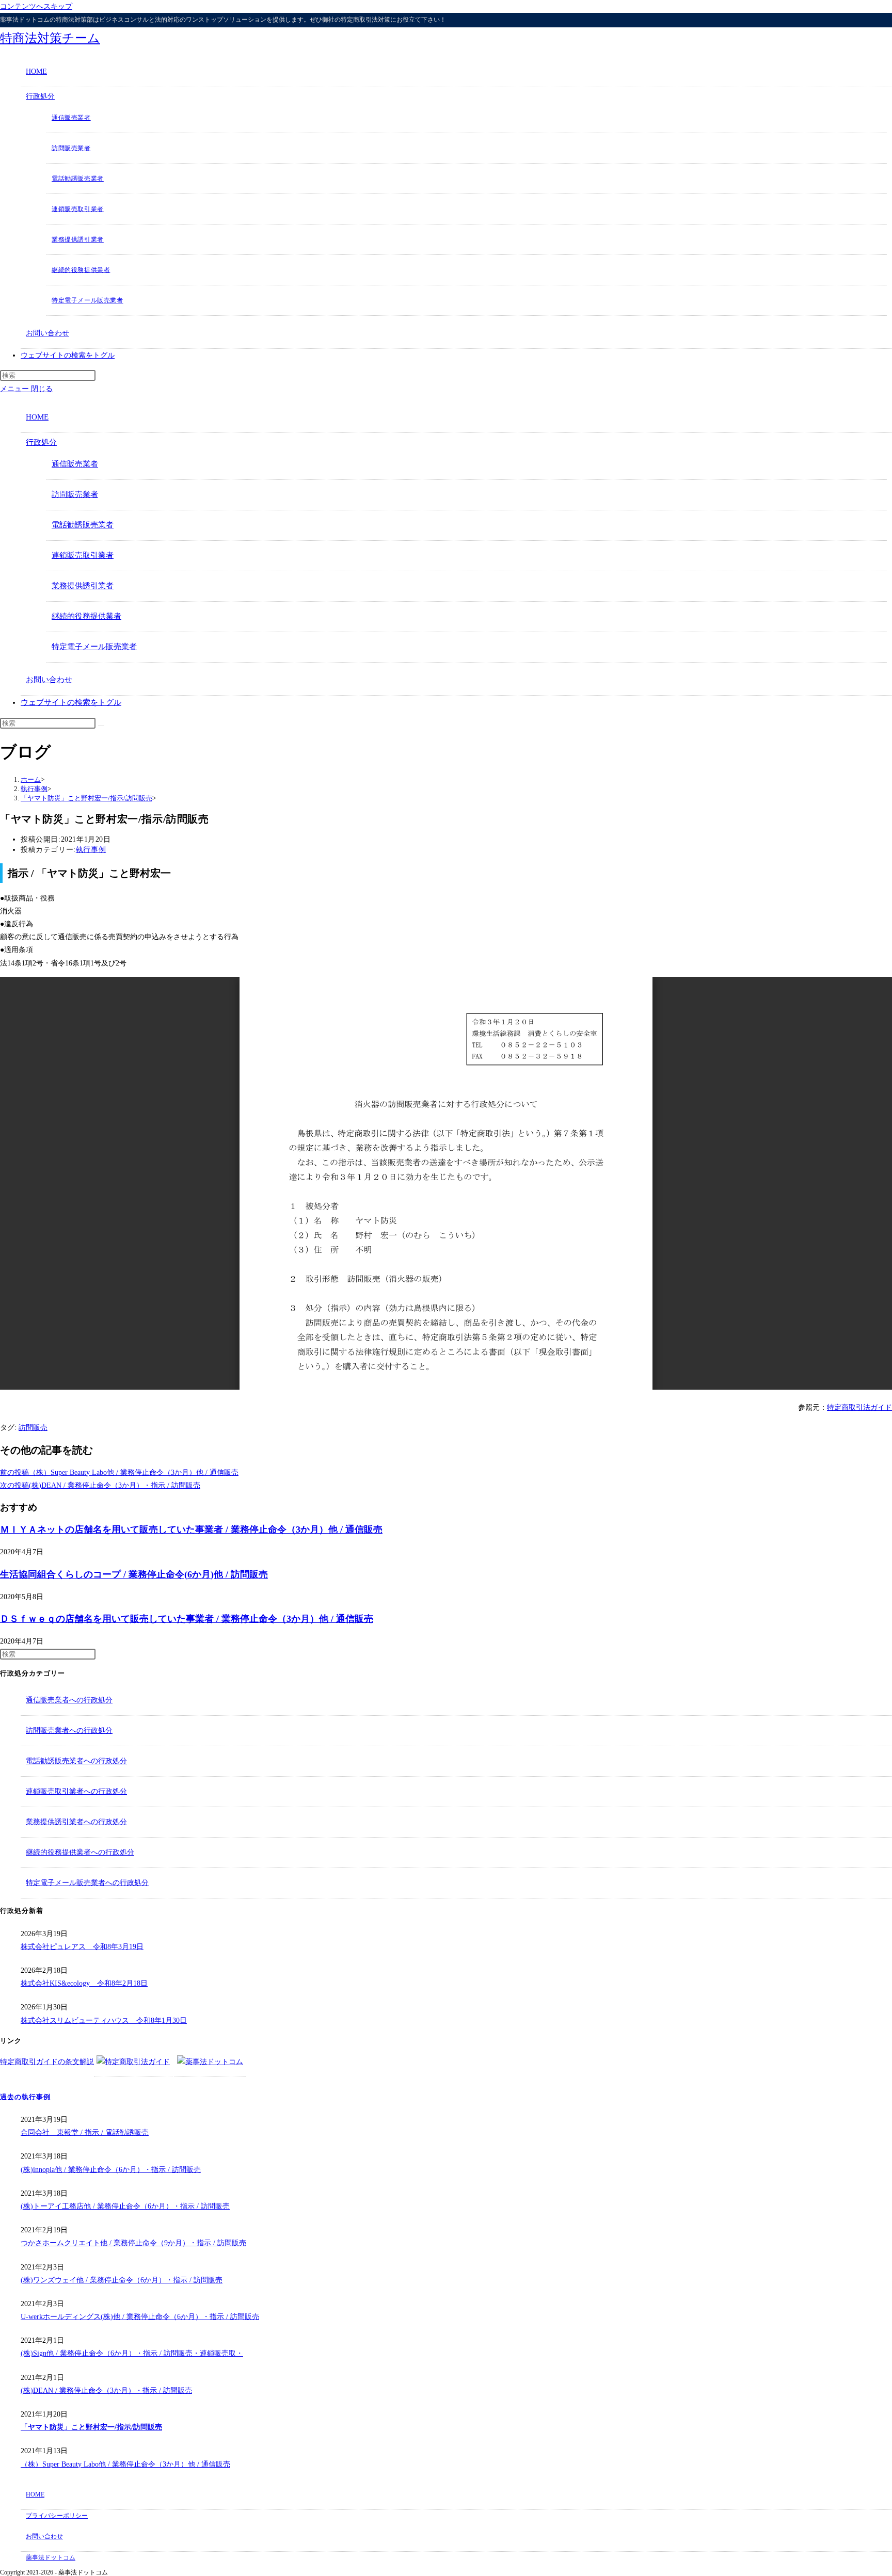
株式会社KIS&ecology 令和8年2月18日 (84, 1983)
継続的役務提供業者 (86, 616)
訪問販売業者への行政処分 (69, 1730)
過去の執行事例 (25, 2097)
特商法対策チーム (50, 38)
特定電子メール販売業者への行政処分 (87, 1883)
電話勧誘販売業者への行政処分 (76, 1761)
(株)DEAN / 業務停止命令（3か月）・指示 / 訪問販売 (106, 2390)
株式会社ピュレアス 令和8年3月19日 (82, 1947)
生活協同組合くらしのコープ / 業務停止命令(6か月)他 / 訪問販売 (134, 1574)
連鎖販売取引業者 (83, 555)
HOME (37, 417)
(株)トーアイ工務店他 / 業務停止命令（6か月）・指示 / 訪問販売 (125, 2206)
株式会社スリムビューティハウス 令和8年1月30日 (104, 2020)
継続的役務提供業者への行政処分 (80, 1852)
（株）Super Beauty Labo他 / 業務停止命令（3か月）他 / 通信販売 (125, 2464)
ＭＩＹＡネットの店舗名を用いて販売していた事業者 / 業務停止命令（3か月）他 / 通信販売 (191, 1530)
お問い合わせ (49, 680)
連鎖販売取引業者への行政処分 (76, 1791)
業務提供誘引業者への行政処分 (76, 1822)
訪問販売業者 (75, 494)
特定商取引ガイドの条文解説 (47, 2062)
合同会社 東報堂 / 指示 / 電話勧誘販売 (85, 2132)
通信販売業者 (75, 464)
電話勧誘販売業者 (83, 525)
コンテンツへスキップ (36, 6)
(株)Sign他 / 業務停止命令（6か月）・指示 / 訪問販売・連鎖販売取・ (132, 2353)
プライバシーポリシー (57, 2516)
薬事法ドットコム (51, 2557)
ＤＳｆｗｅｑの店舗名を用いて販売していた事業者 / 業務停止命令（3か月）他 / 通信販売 (187, 1619)
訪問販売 (33, 1428)
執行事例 (91, 850)
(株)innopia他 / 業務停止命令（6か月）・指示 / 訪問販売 (111, 2170)
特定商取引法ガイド (859, 1407)
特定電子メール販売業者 (94, 647)
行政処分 (41, 442)
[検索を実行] (101, 726)
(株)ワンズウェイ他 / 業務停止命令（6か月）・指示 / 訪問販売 (122, 2280)
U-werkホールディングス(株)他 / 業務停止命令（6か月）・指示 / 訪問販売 (140, 2317)
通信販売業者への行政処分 (69, 1700)
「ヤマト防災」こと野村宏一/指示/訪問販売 (91, 2427)
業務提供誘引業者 (83, 586)
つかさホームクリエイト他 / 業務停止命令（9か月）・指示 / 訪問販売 (133, 2243)
